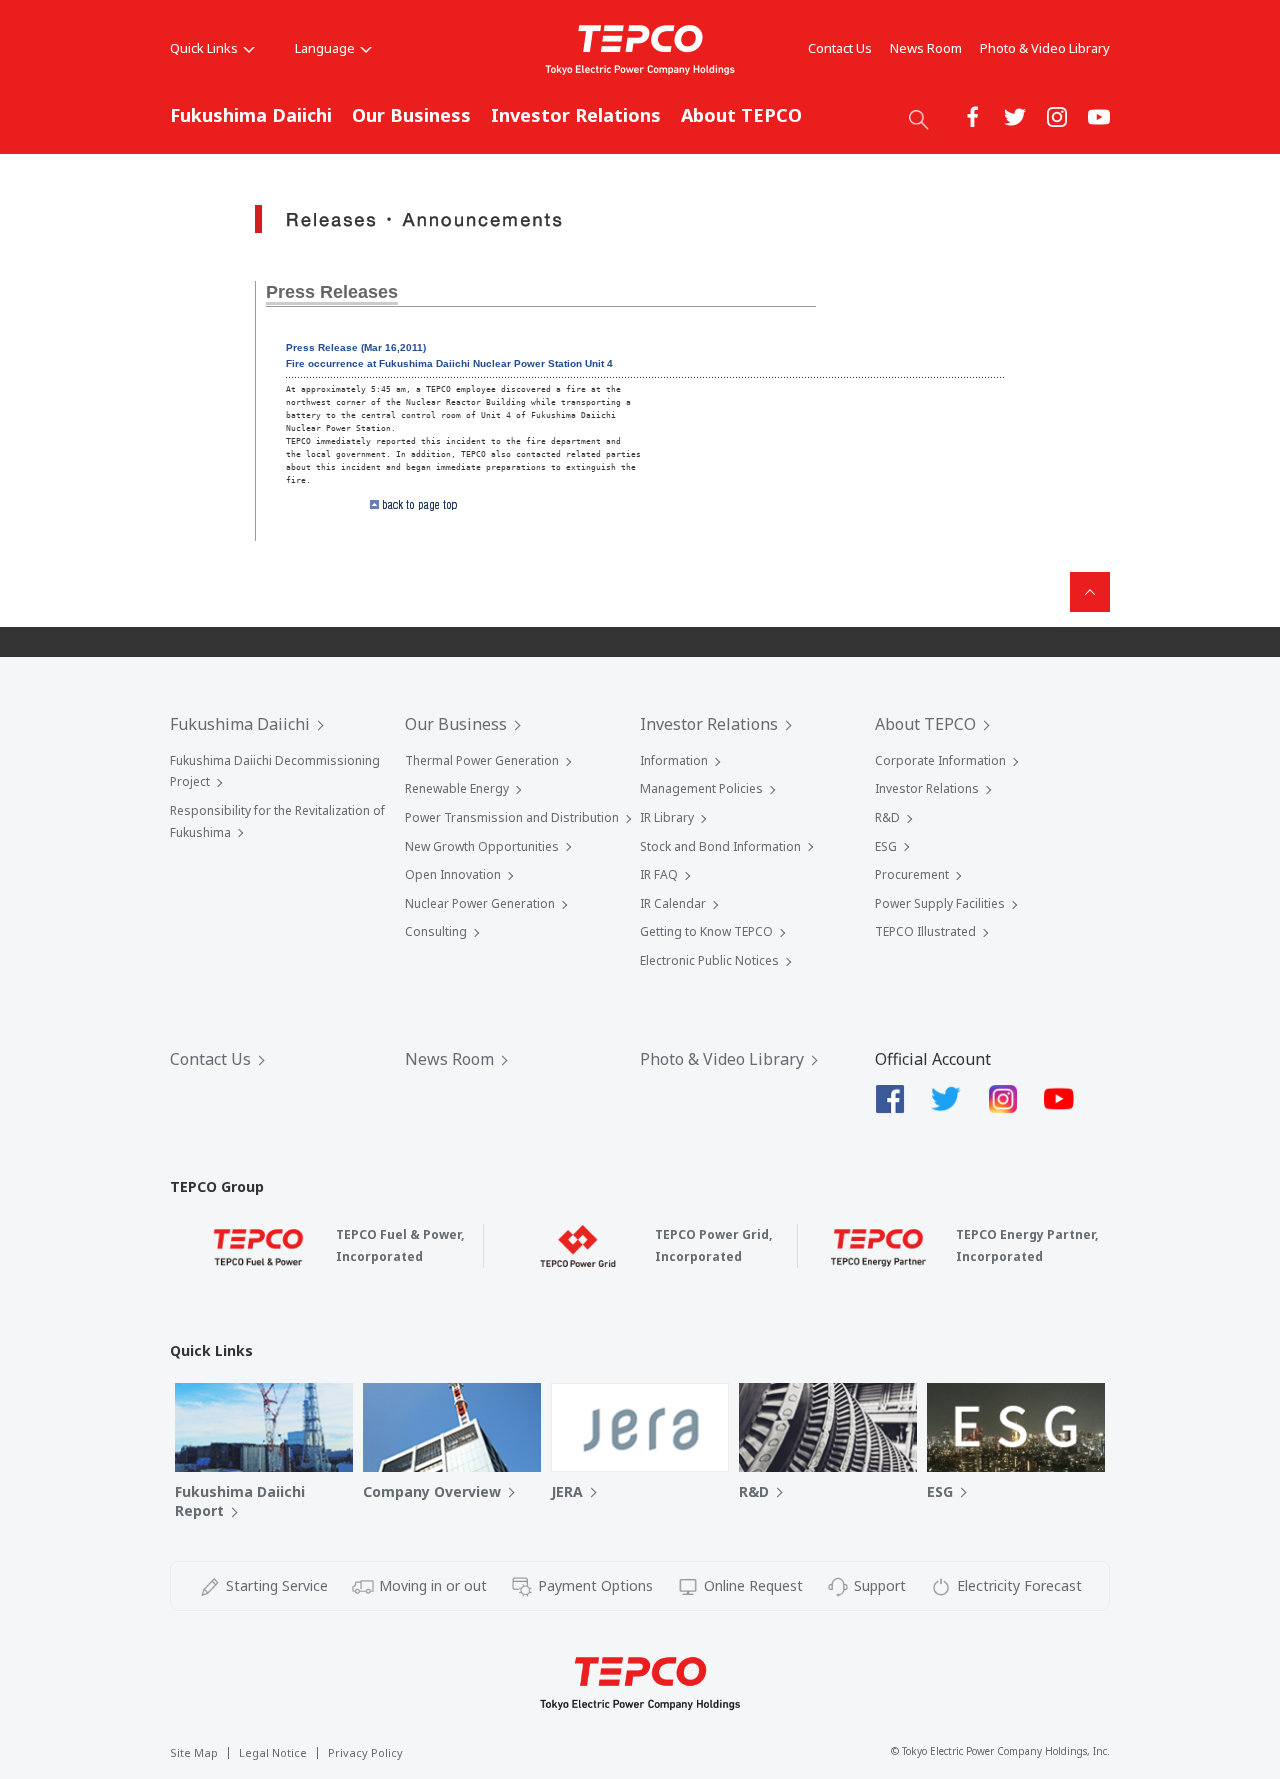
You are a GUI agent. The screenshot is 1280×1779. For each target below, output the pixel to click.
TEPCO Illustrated (925, 931)
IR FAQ (659, 874)
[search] (919, 119)
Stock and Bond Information (720, 846)
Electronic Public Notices (709, 960)
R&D (887, 817)
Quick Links (204, 48)
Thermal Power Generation (482, 760)
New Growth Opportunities (482, 846)
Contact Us (840, 48)
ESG (886, 846)
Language (325, 48)
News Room (926, 48)
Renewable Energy (457, 788)
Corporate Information (940, 760)
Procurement (912, 874)
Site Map (194, 1752)
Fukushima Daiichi (251, 115)
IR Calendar (673, 903)
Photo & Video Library (1045, 48)
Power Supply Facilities (940, 903)
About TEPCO (741, 115)
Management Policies (701, 788)
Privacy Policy (365, 1752)
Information (674, 760)
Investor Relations (576, 115)
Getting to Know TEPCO (706, 931)
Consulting (436, 931)
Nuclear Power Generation (480, 903)
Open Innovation (453, 874)
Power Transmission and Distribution (512, 817)
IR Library (667, 817)
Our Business (411, 115)
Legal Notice (273, 1752)
